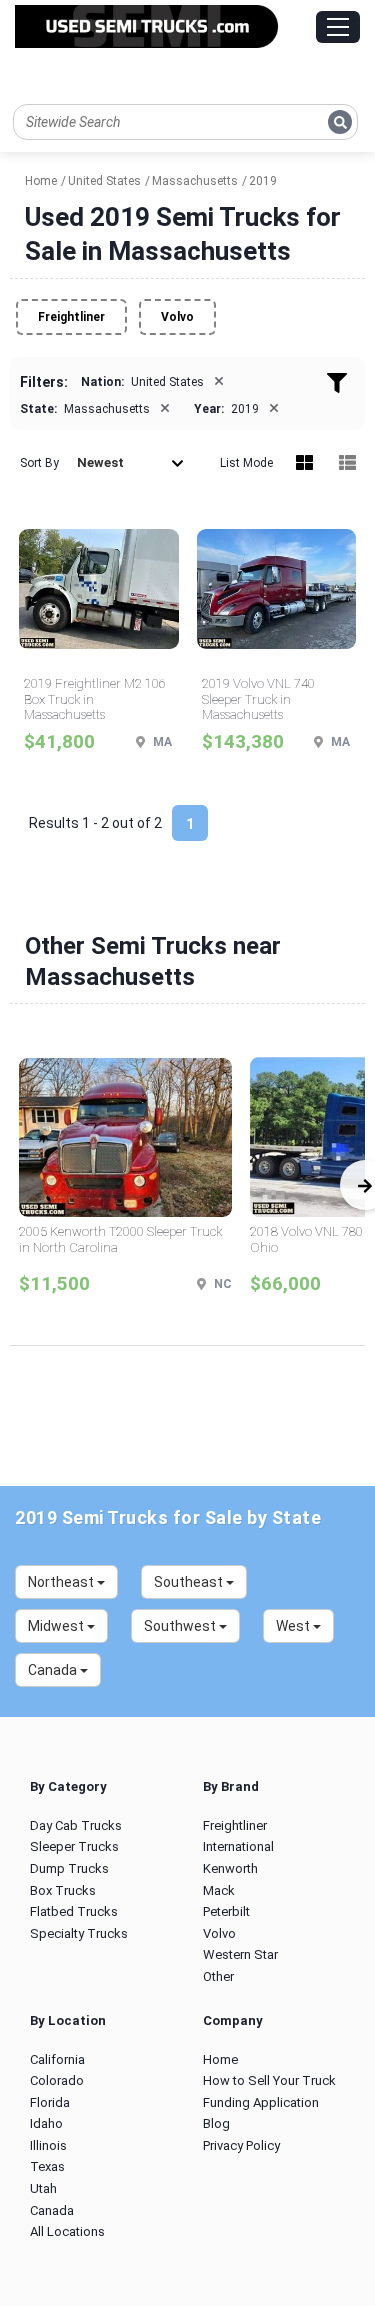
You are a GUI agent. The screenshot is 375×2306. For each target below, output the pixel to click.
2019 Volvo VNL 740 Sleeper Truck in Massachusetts (258, 699)
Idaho (46, 2123)
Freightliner (71, 317)
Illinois (48, 2145)
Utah (43, 2188)
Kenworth (230, 1868)
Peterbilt (226, 1911)
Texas (47, 2166)
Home (220, 2059)
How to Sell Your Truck (269, 2080)
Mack (219, 1890)
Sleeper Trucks (74, 1846)
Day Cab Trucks (76, 1825)
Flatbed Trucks (74, 1911)
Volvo (177, 317)
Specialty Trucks (79, 1933)
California (57, 2059)
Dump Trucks (69, 1868)
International (238, 1846)
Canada (52, 2210)
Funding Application (261, 2102)
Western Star (240, 1954)
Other (218, 1976)
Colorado (57, 2080)
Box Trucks (63, 1890)
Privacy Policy (241, 2145)
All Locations (67, 2231)
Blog (216, 2123)
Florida (50, 2102)
